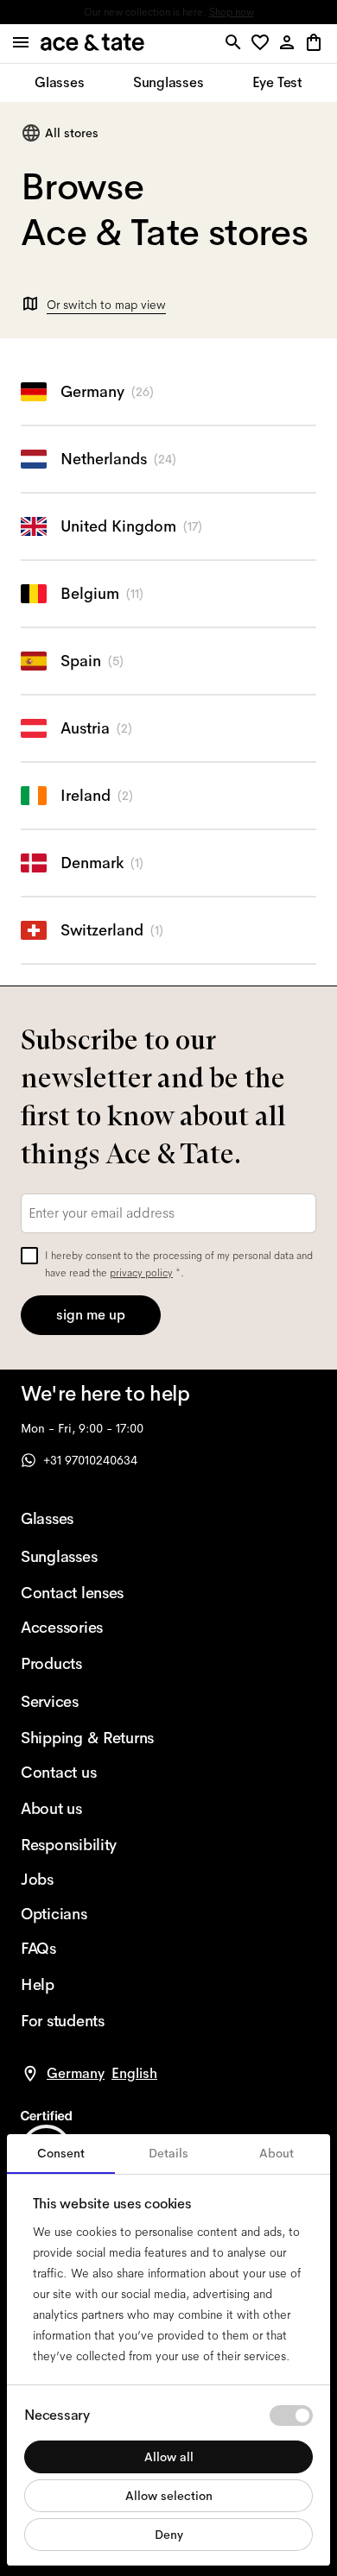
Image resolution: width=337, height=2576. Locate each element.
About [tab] (277, 2153)
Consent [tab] (61, 2153)
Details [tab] (168, 2153)
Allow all (169, 2457)
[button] (263, 44)
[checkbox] (29, 1256)
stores (37, 12)
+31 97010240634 (90, 1460)
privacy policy (141, 1273)
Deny (169, 2535)
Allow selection (169, 2496)
